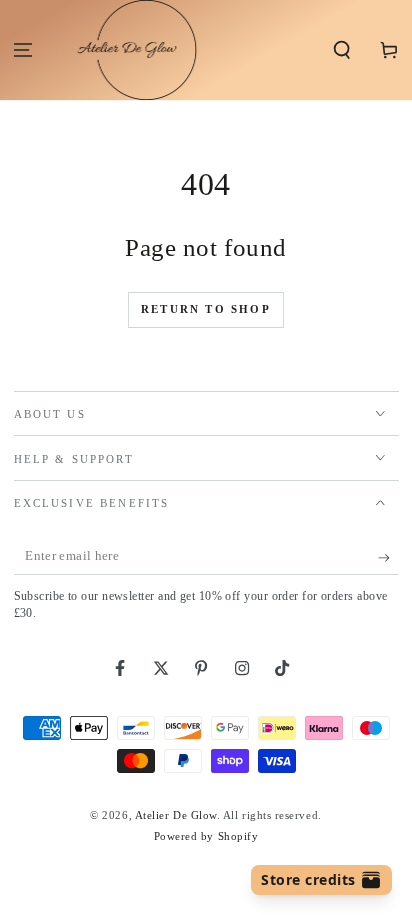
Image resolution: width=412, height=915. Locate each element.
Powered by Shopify (206, 836)
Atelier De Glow (176, 815)
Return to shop (206, 309)
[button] (341, 50)
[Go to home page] (127, 50)
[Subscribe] (388, 558)
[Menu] (23, 50)
